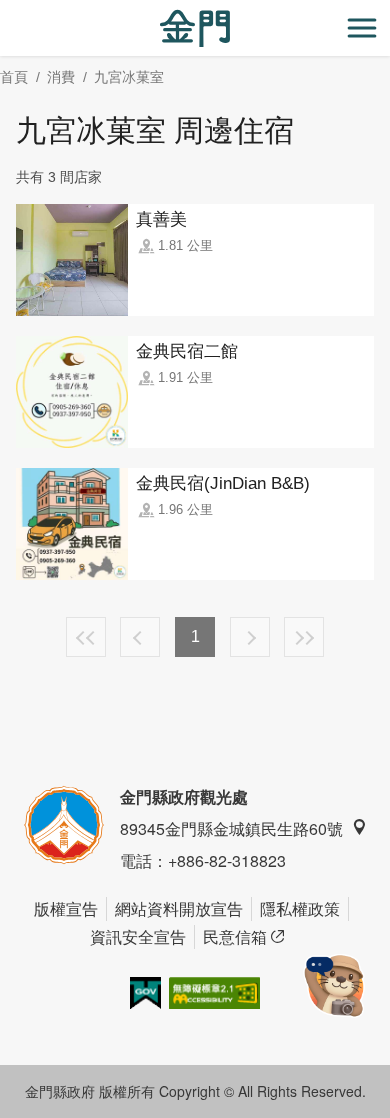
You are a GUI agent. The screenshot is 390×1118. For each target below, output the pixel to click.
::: (6, 11)
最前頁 (86, 637)
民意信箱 (235, 936)
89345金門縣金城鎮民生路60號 (231, 828)
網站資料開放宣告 (179, 908)
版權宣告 (66, 908)
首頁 (14, 77)
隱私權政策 (300, 908)
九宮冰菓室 (129, 77)
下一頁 (250, 637)
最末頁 (304, 637)
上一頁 (140, 637)
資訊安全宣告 (138, 936)
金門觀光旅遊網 (195, 28)
